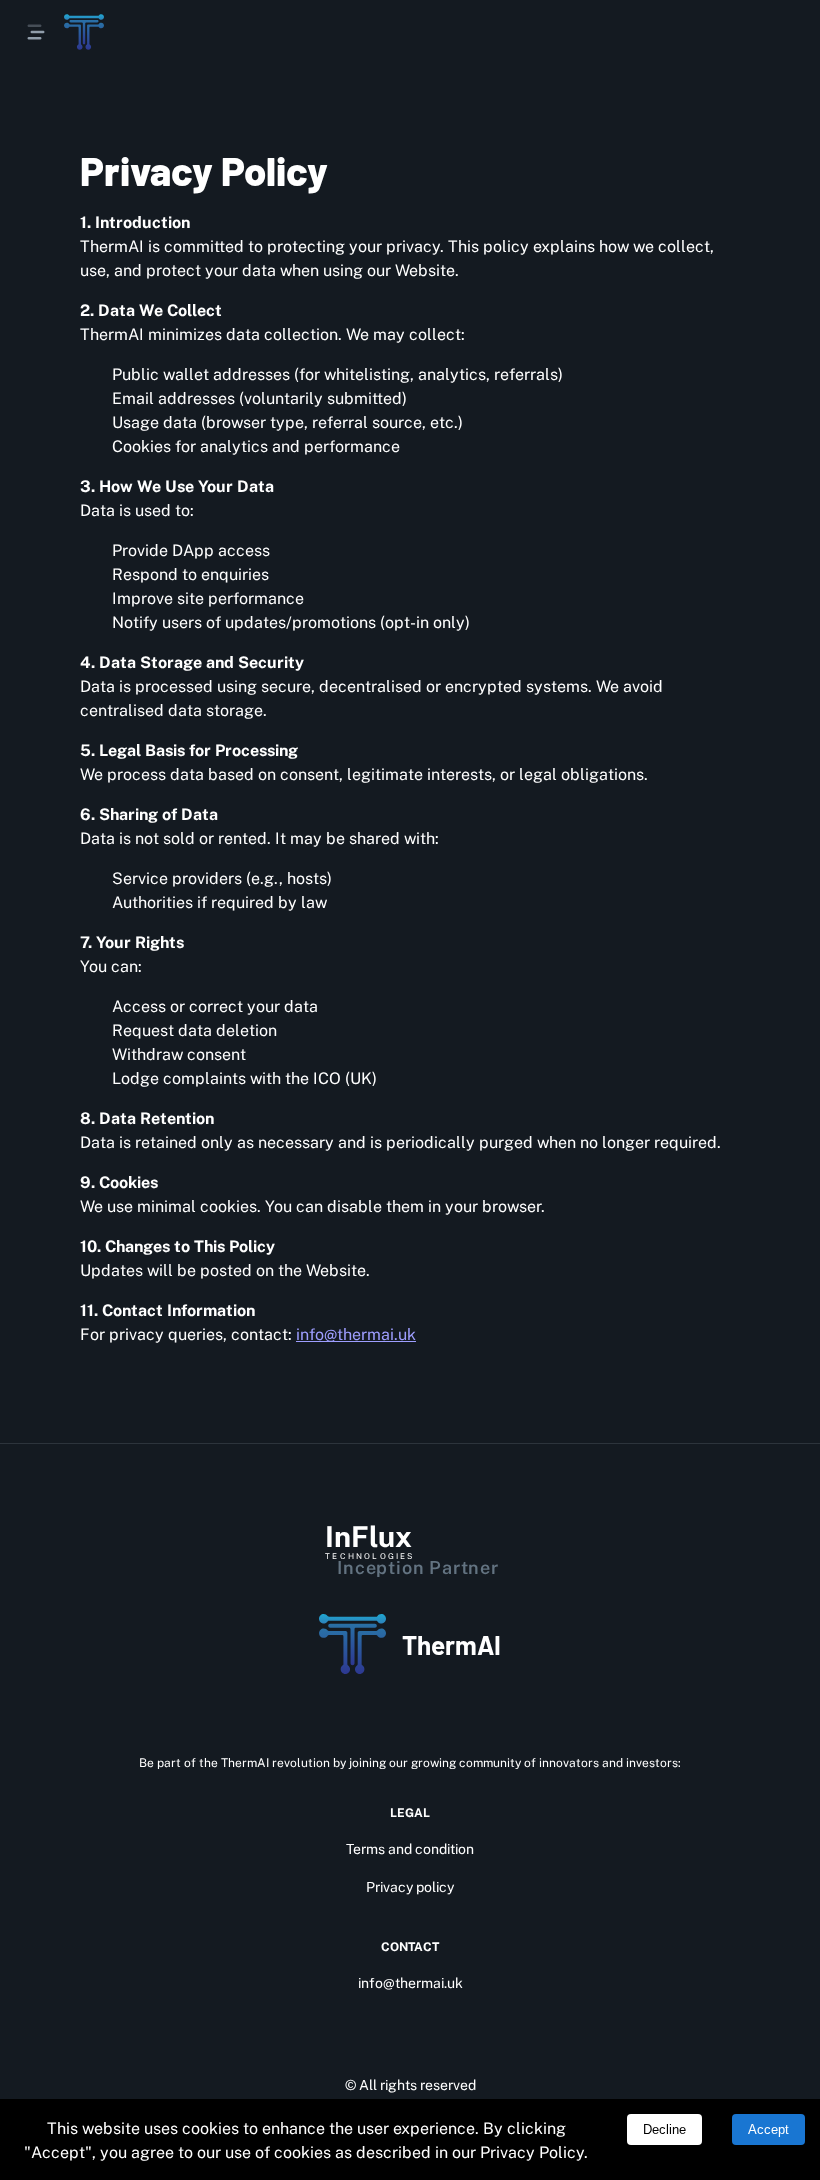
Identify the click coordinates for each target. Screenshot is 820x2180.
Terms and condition (410, 1849)
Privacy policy (410, 1887)
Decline (664, 2129)
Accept (768, 2129)
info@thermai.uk (356, 1334)
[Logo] (84, 32)
